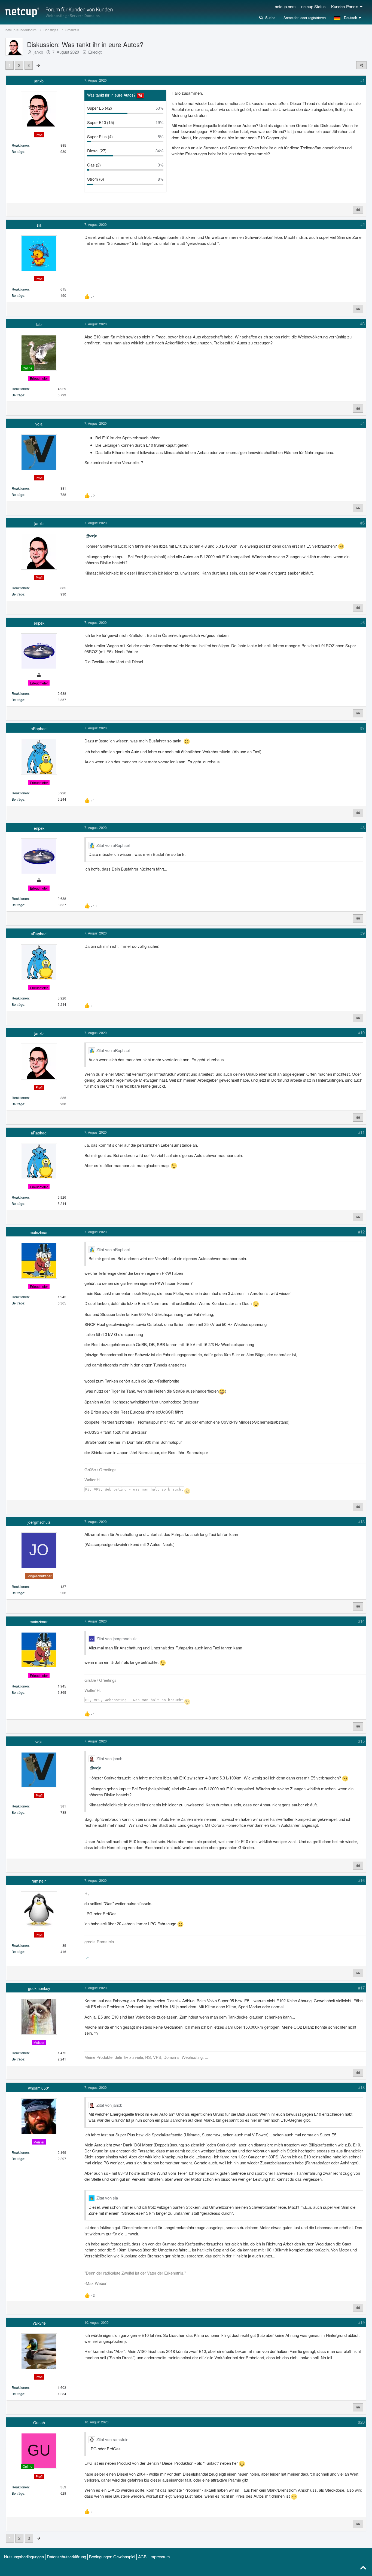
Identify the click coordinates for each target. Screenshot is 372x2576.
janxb (38, 52)
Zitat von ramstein (112, 2439)
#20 (361, 2422)
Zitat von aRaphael (113, 845)
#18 (361, 2087)
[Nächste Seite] (38, 65)
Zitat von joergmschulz (117, 1638)
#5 (362, 523)
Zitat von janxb (109, 1758)
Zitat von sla (107, 2198)
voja (94, 536)
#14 (361, 1621)
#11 (361, 1132)
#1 (362, 80)
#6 (362, 622)
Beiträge (18, 151)
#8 (362, 827)
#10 (361, 1033)
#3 (362, 324)
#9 (362, 933)
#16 (361, 1880)
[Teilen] (361, 65)
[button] (348, 18)
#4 (362, 423)
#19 (361, 2322)
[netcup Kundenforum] (59, 12)
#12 (361, 1232)
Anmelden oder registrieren (305, 18)
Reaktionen (20, 145)
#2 (362, 224)
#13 (361, 1521)
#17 (361, 1988)
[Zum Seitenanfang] (363, 2568)
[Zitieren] (358, 210)
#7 (362, 728)
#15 (361, 1741)
